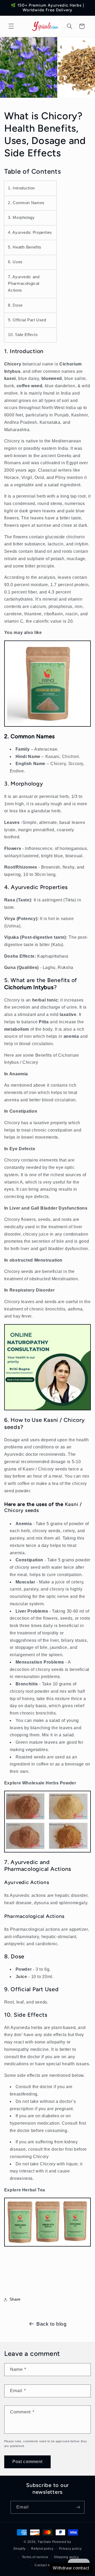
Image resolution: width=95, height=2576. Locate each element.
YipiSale (44, 2542)
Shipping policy (66, 2557)
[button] (11, 26)
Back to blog (52, 2324)
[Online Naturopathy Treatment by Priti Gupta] (48, 1407)
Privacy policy (70, 2549)
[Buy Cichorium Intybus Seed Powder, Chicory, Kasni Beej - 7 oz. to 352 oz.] (48, 724)
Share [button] (15, 2299)
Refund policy (42, 2549)
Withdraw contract (71, 2568)
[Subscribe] (78, 2507)
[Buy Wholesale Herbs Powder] (47, 1849)
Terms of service (35, 2557)
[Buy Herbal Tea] (47, 2244)
